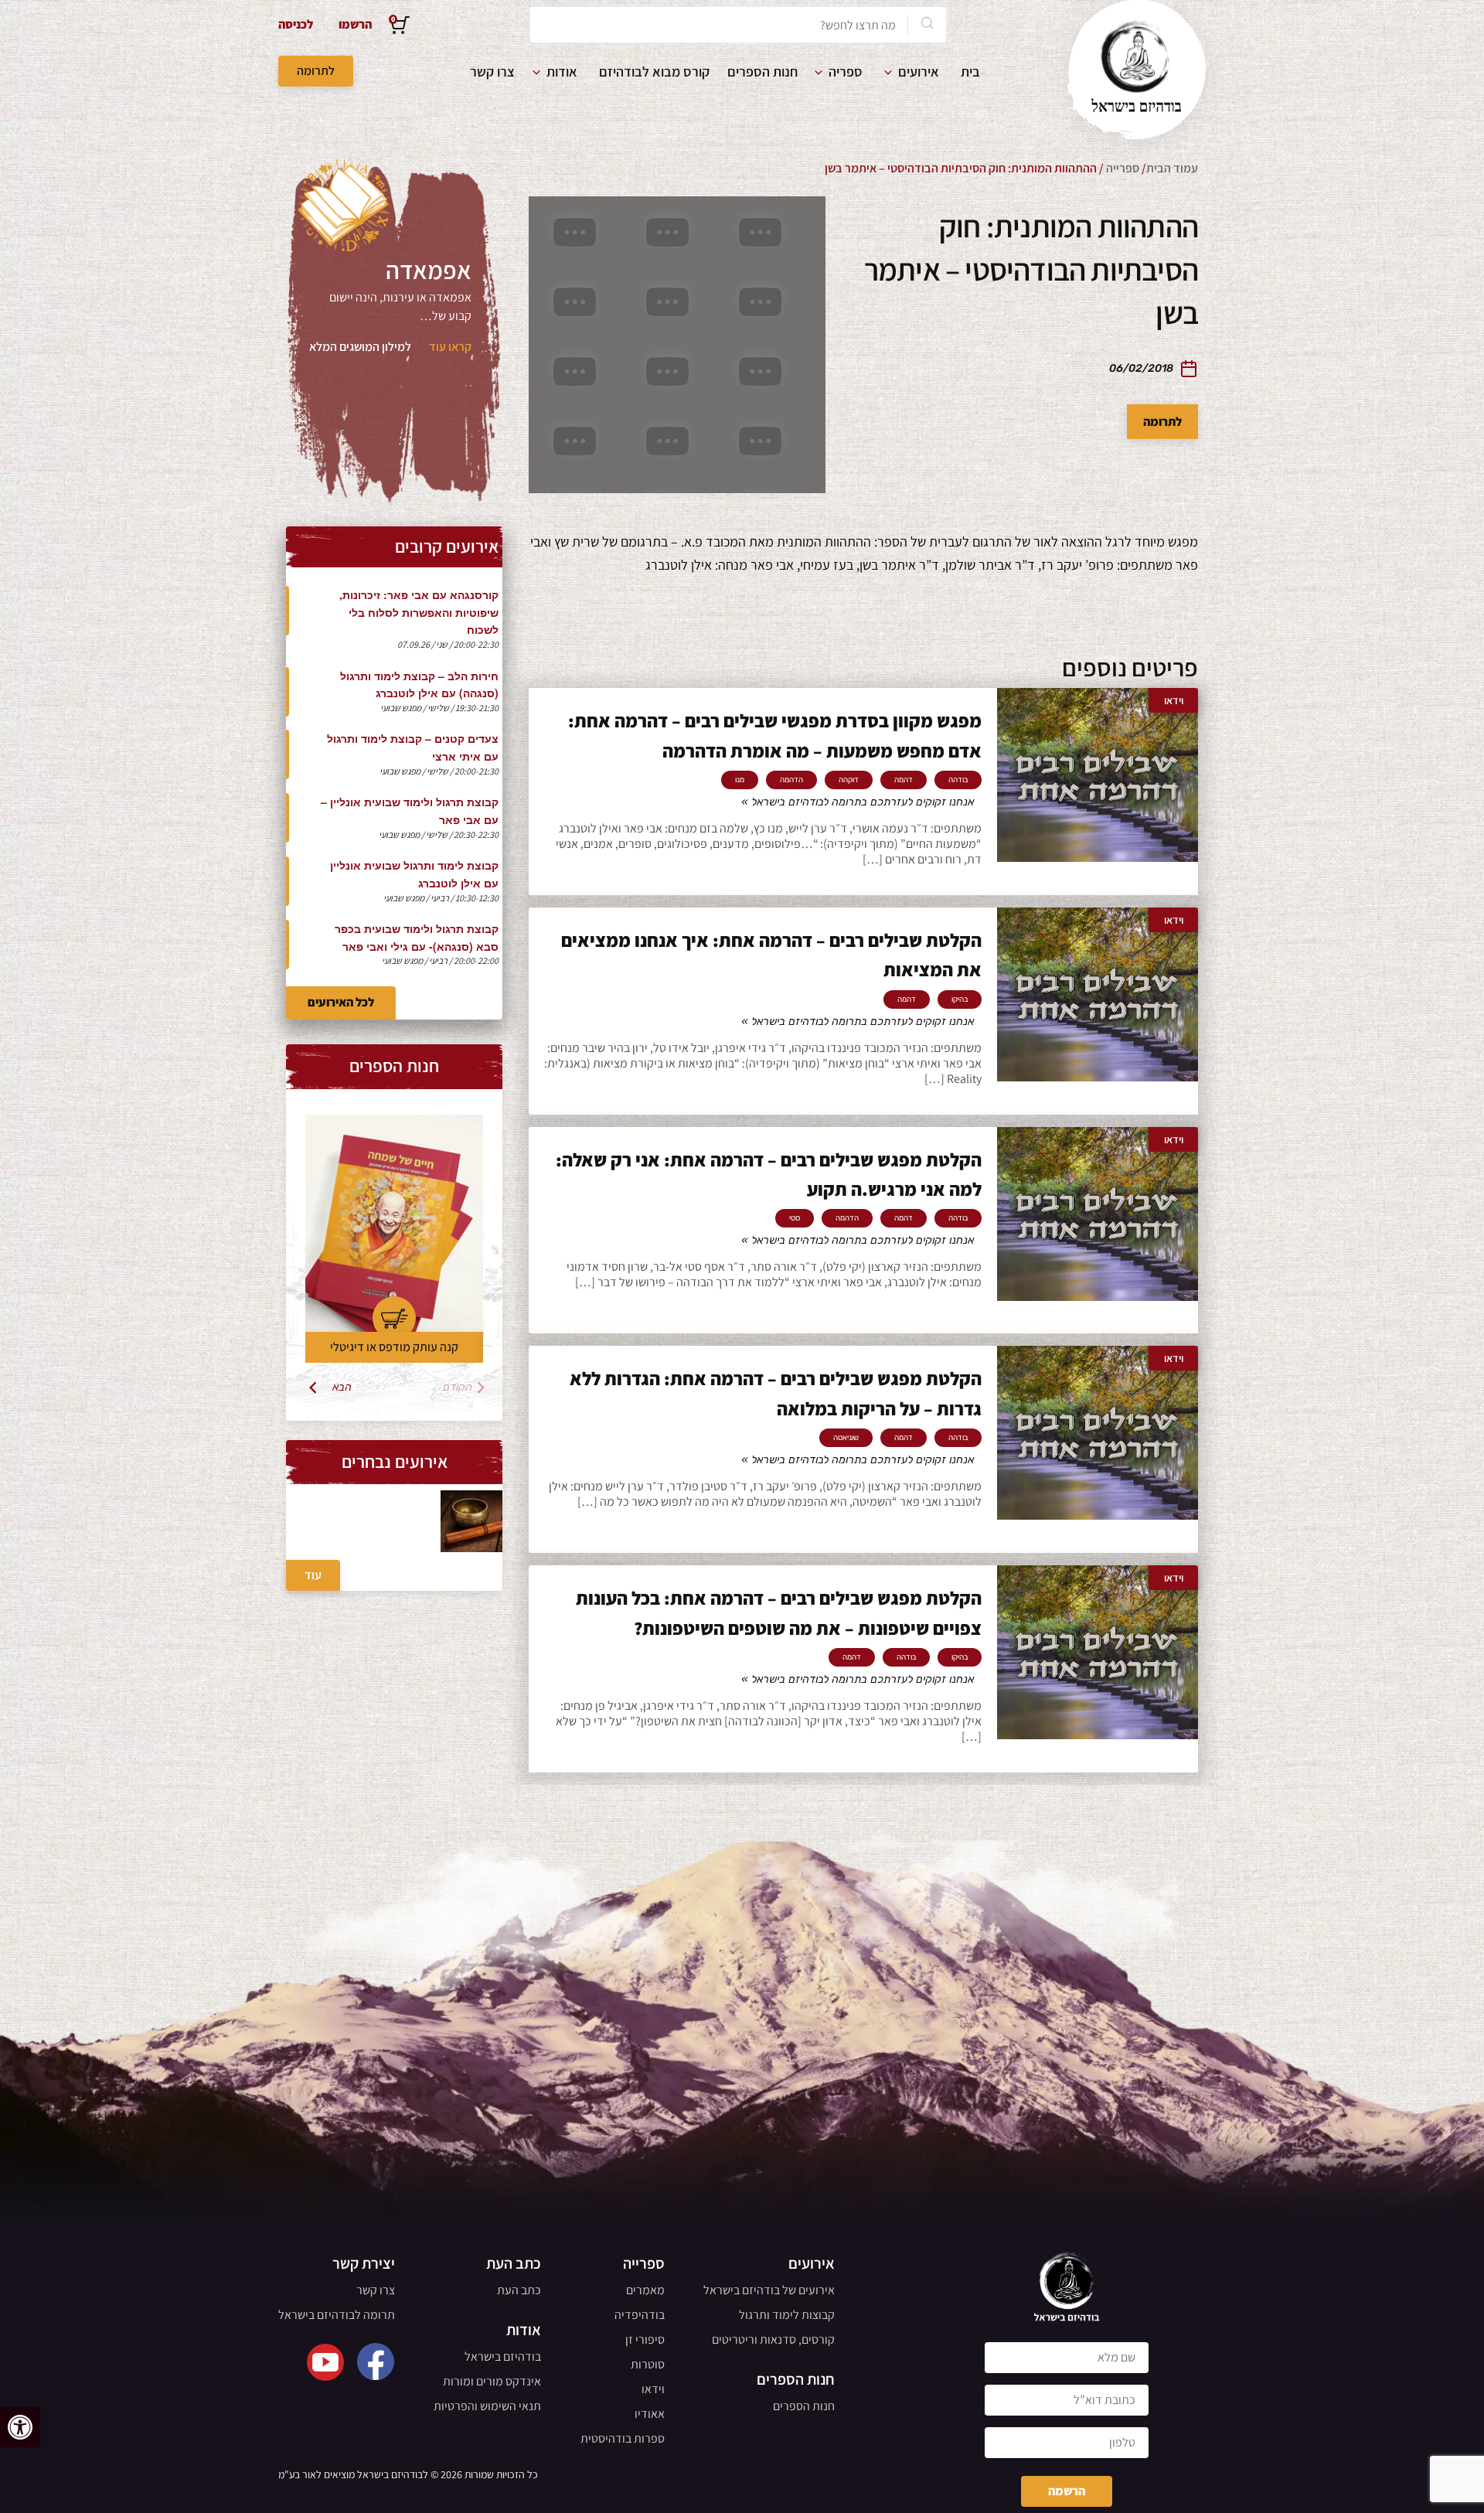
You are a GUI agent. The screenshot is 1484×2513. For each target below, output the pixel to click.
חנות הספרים (762, 72)
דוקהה (849, 780)
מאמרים (645, 2290)
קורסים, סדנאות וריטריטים (773, 2339)
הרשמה (1067, 2491)
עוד (313, 1575)
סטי (795, 1218)
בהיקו (960, 999)
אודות (562, 72)
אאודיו (650, 2414)
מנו (740, 780)
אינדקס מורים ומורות (492, 2381)
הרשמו (355, 24)
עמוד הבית (1172, 168)
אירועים (919, 72)
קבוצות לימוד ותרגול (787, 2315)
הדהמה (791, 780)
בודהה (958, 780)
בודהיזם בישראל (503, 2356)
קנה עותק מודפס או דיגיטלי (394, 1347)
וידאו (653, 2389)
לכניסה (296, 24)
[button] (20, 2427)
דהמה (904, 780)
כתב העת (519, 2290)
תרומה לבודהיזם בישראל (337, 2315)
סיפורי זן (645, 2339)
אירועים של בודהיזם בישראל (769, 2290)
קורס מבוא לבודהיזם (654, 72)
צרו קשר (492, 72)
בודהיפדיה (640, 2315)
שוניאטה (846, 1438)
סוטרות (648, 2364)
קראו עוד (450, 347)
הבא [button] (342, 1388)
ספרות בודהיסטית (623, 2438)
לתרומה (316, 71)
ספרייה (1123, 168)
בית (970, 72)
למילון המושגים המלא (360, 347)
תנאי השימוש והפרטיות (487, 2406)
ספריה (846, 72)
